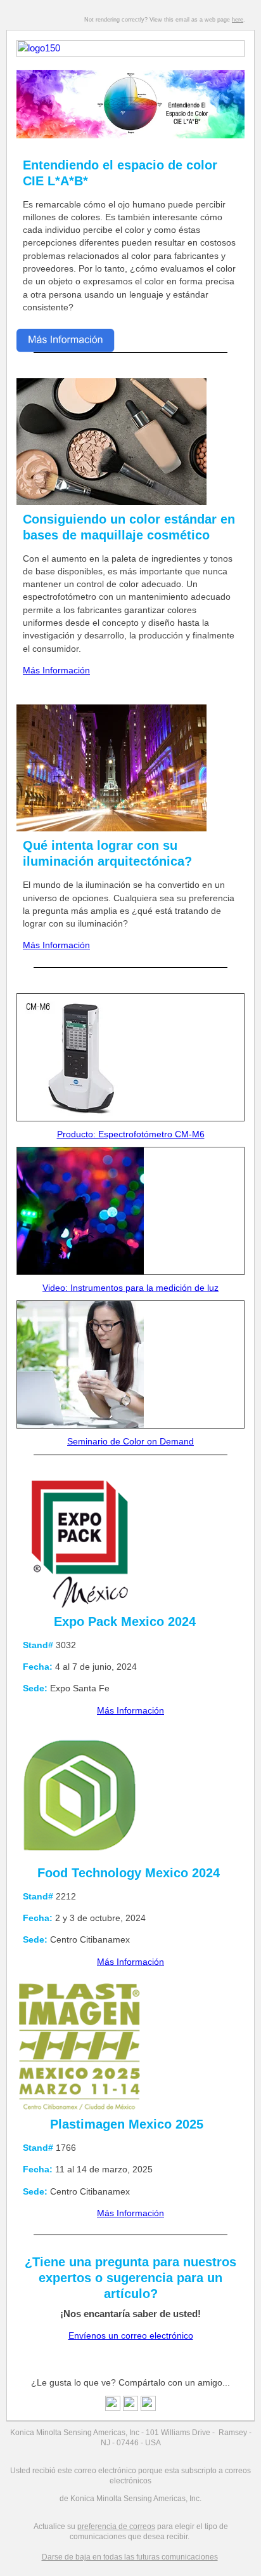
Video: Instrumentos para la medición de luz (130, 1288)
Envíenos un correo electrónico (131, 2335)
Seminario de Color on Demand (130, 1441)
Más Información (56, 670)
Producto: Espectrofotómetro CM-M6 (131, 1134)
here (238, 20)
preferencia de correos (116, 2526)
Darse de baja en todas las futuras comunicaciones (130, 2557)
